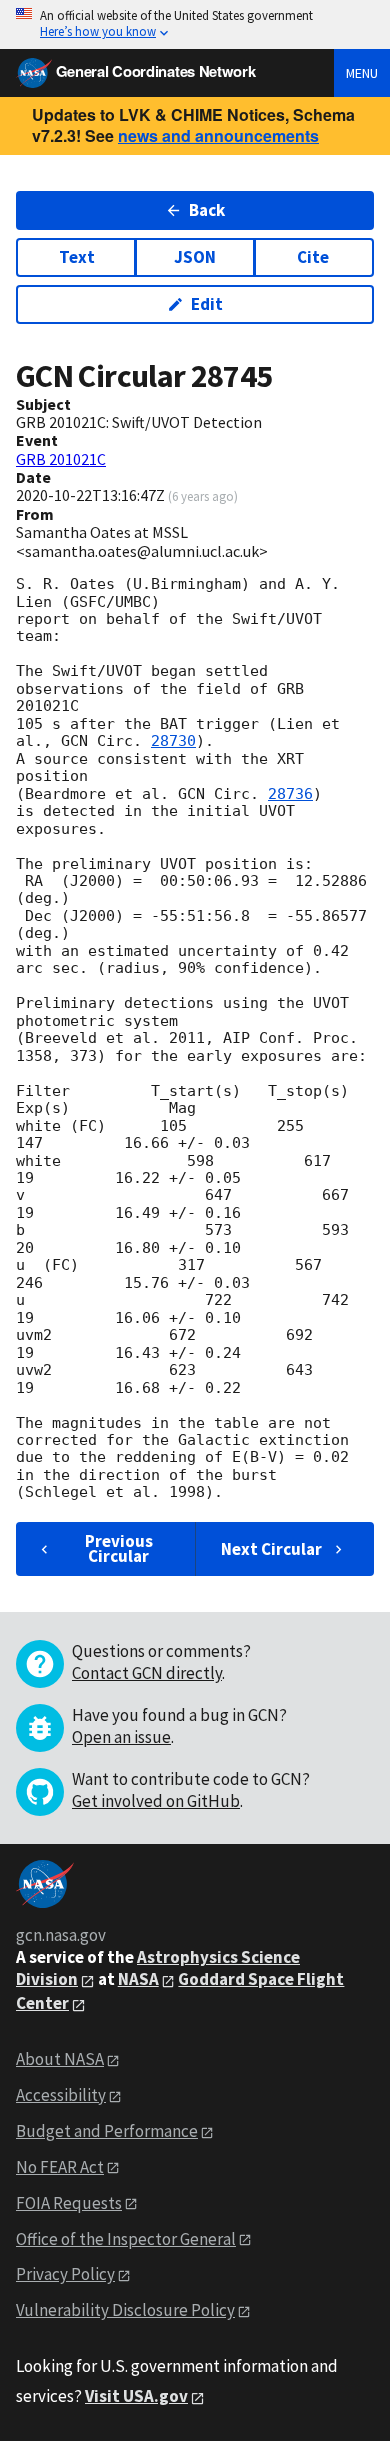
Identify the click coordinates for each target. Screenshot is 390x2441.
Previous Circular (119, 1548)
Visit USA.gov (136, 2396)
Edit (207, 304)
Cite (313, 257)
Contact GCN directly (147, 1673)
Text (77, 257)
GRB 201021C (61, 459)
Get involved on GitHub (156, 1801)
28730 (173, 741)
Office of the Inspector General (126, 2239)
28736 (290, 794)
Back (207, 210)
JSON (195, 257)
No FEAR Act (60, 2167)
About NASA (60, 2059)
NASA (138, 1979)
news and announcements (218, 135)
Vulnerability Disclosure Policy (125, 2310)
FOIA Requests (69, 2203)
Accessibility (61, 2095)
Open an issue (121, 1737)
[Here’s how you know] (195, 24)
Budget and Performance (107, 2131)
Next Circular (271, 1549)
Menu (362, 73)
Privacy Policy (65, 2274)
